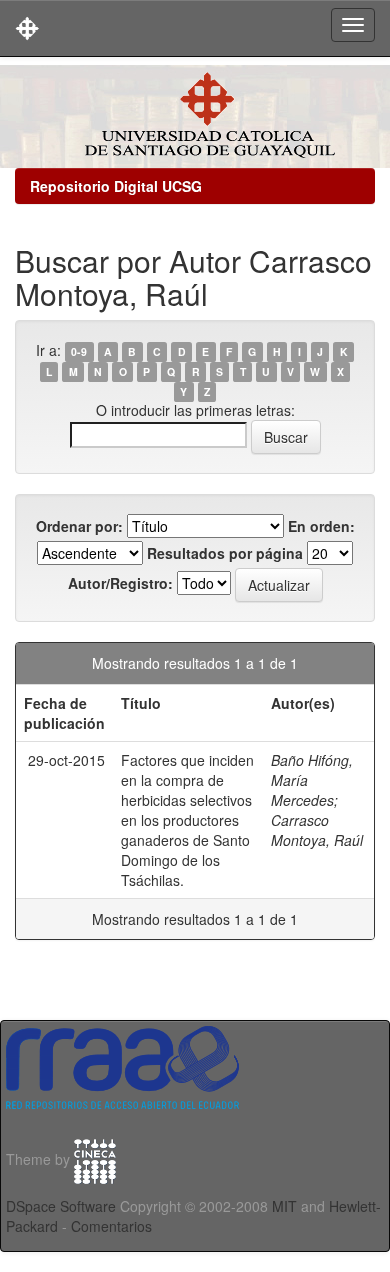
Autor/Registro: (120, 583)
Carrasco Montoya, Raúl (317, 830)
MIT (284, 1206)
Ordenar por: (79, 526)
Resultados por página (225, 553)
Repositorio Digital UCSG (116, 186)
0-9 (79, 351)
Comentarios (111, 1226)
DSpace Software (61, 1206)
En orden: (321, 526)
